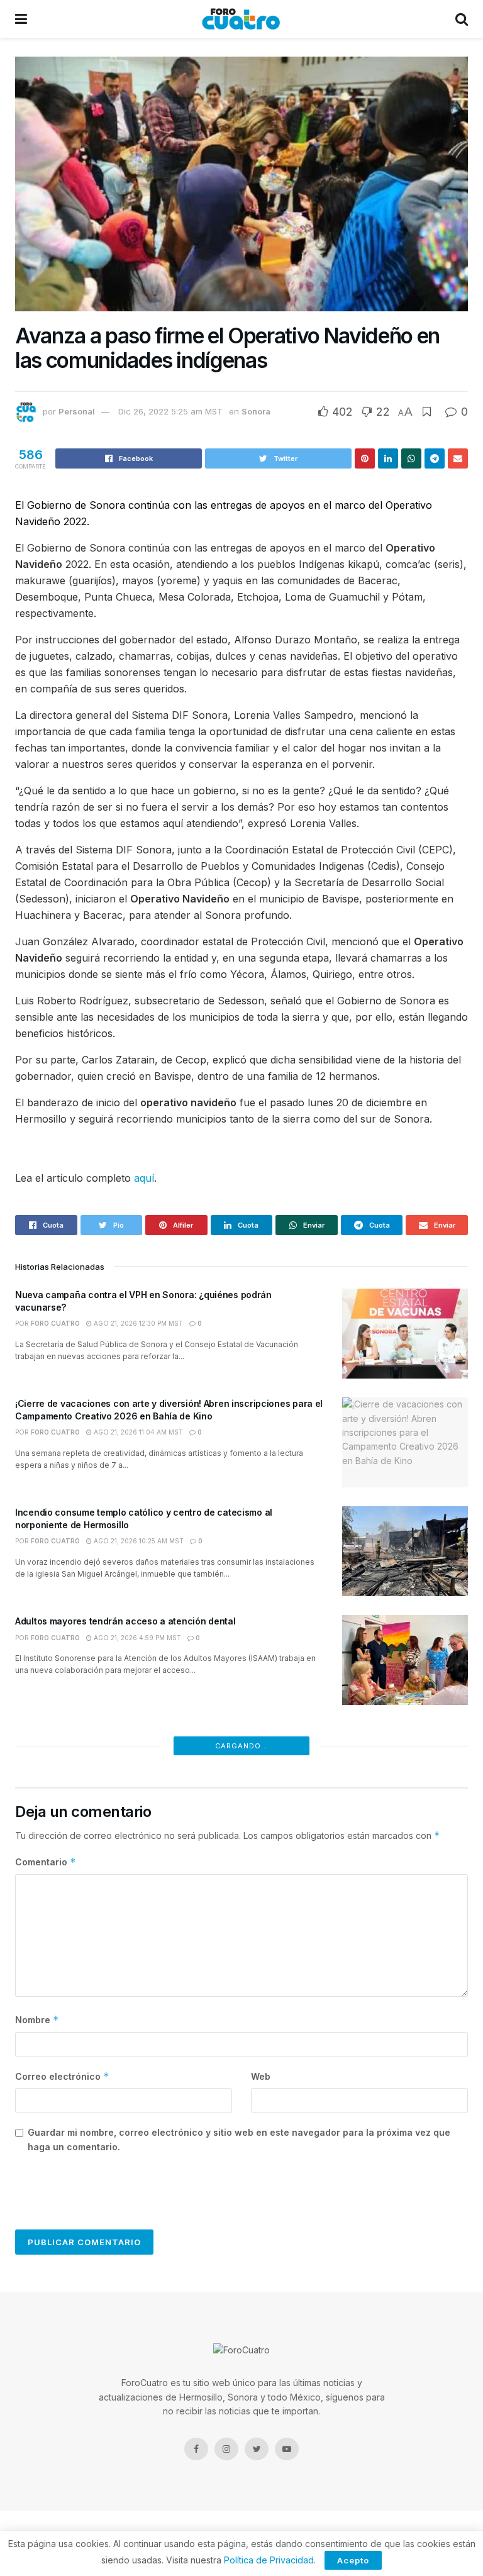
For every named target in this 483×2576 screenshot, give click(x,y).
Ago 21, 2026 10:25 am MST (138, 1541)
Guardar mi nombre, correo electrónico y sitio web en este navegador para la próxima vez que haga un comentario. (239, 2139)
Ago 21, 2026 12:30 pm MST (137, 1323)
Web (261, 2076)
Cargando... (242, 1746)
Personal (77, 411)
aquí (144, 1178)
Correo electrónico (62, 2076)
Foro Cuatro (55, 1323)
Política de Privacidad (269, 2560)
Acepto (353, 2560)
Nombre (37, 2020)
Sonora (256, 411)
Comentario (46, 1862)
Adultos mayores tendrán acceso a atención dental (125, 1621)
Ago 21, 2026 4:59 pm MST (136, 1638)
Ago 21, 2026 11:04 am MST (137, 1432)
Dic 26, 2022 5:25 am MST (170, 411)
